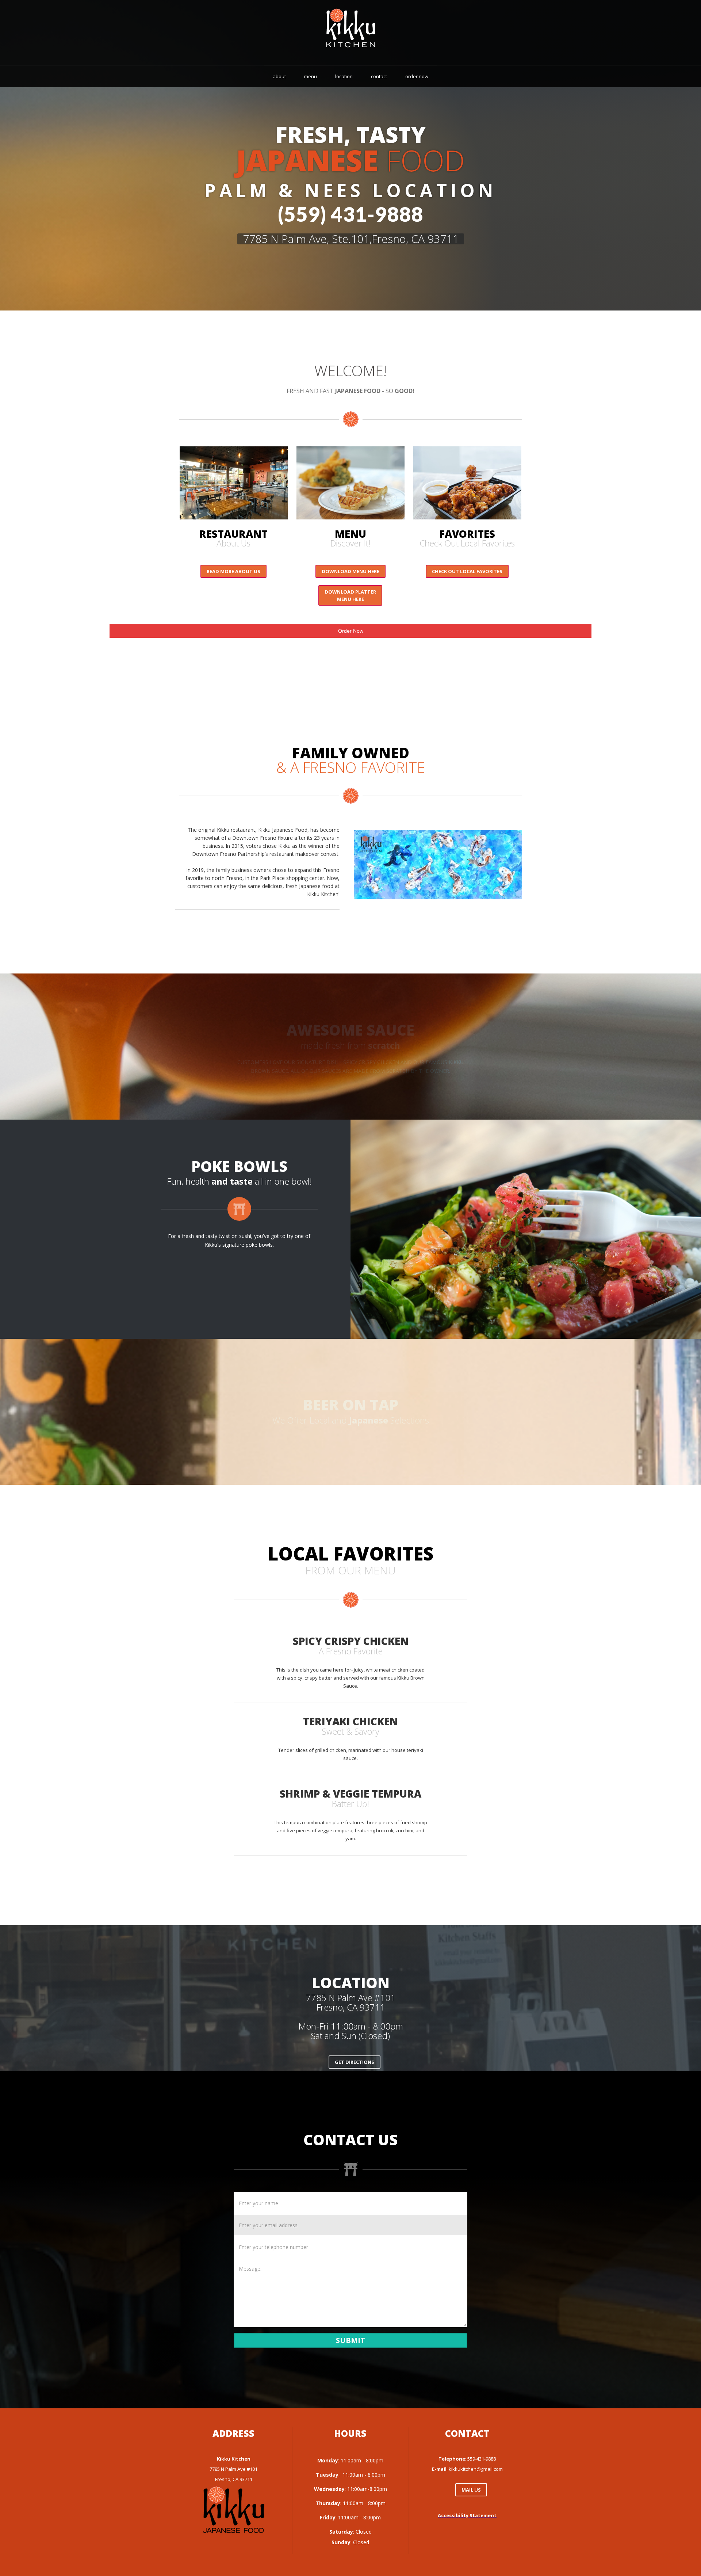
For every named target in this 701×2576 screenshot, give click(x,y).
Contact (379, 76)
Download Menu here (350, 571)
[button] (365, 1229)
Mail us (471, 2490)
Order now (417, 76)
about (279, 76)
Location (344, 76)
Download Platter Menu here (350, 595)
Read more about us (233, 571)
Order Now (351, 631)
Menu (311, 76)
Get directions (355, 2062)
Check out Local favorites (467, 571)
